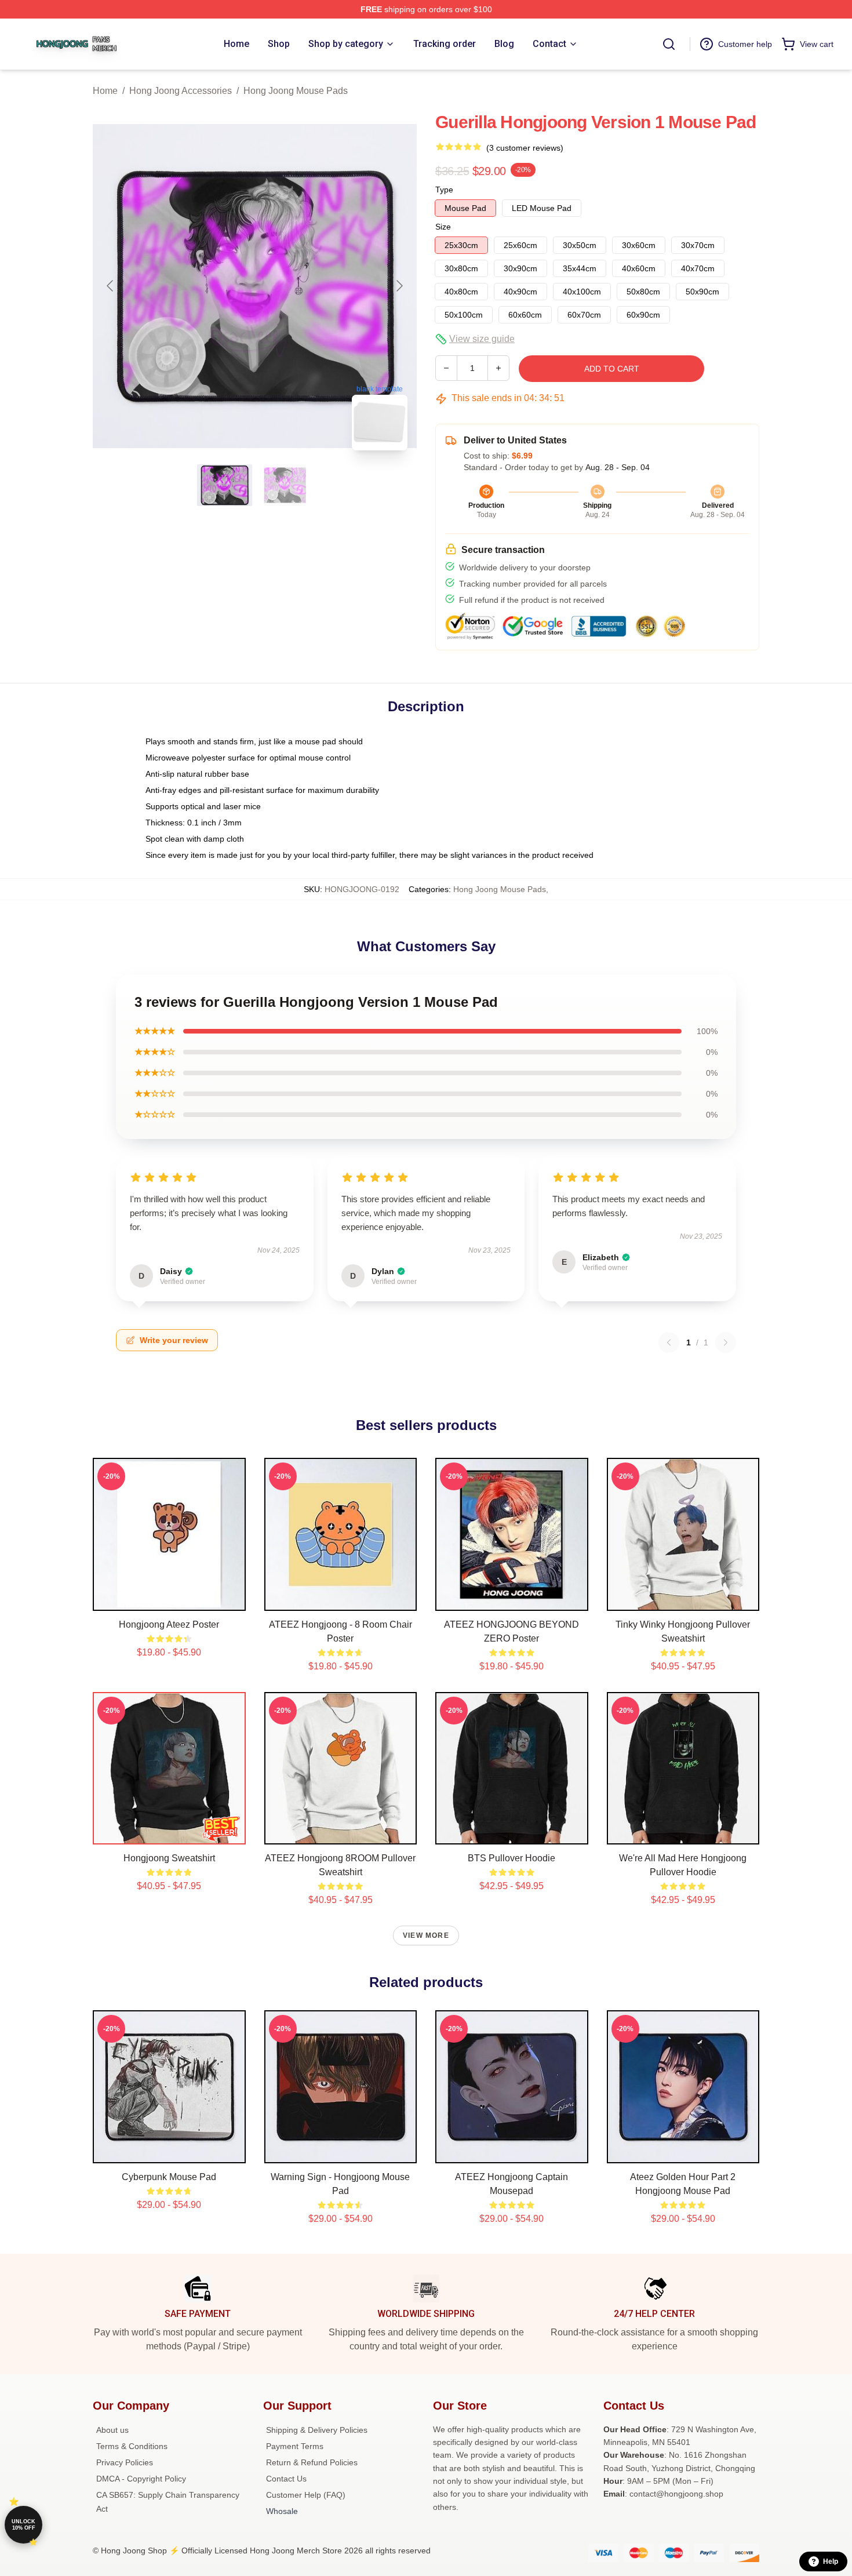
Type (444, 190)
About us (112, 2430)
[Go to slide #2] (285, 485)
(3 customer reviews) (525, 148)
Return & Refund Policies (312, 2462)
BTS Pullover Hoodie (511, 1858)
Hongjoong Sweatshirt (169, 1858)
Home (105, 91)
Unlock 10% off (23, 2525)
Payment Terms (295, 2446)
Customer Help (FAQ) (306, 2495)
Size (443, 227)
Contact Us (286, 2479)
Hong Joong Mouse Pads (296, 91)
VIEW (169, 1599)
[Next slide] (399, 286)
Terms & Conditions (132, 2446)
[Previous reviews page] (669, 1342)
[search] (669, 44)
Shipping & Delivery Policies (317, 2430)
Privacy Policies (125, 2462)
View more (426, 1935)
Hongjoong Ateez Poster (169, 1624)
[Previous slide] (111, 286)
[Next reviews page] (726, 1342)
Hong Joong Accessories (181, 91)
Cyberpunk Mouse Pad (169, 2177)
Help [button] (831, 2562)
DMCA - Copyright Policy (141, 2479)
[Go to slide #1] (225, 485)
